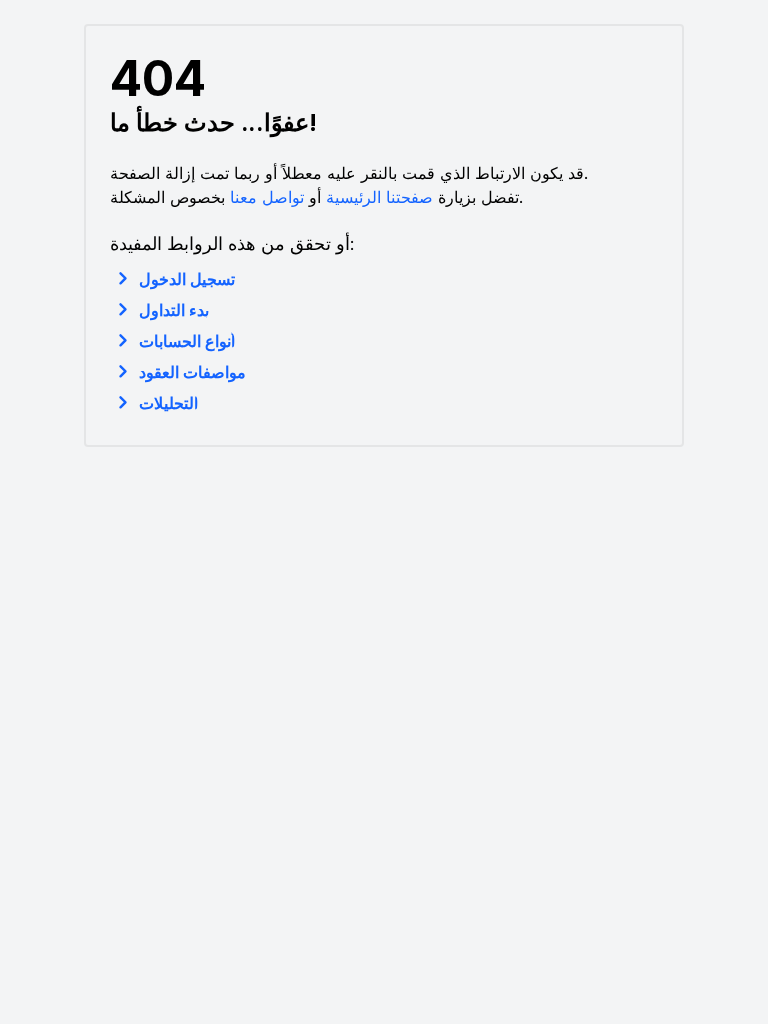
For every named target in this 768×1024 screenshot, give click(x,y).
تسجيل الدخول (187, 279)
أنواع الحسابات (187, 341)
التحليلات (168, 403)
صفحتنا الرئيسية (379, 197)
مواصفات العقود (192, 372)
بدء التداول (174, 310)
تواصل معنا (267, 197)
